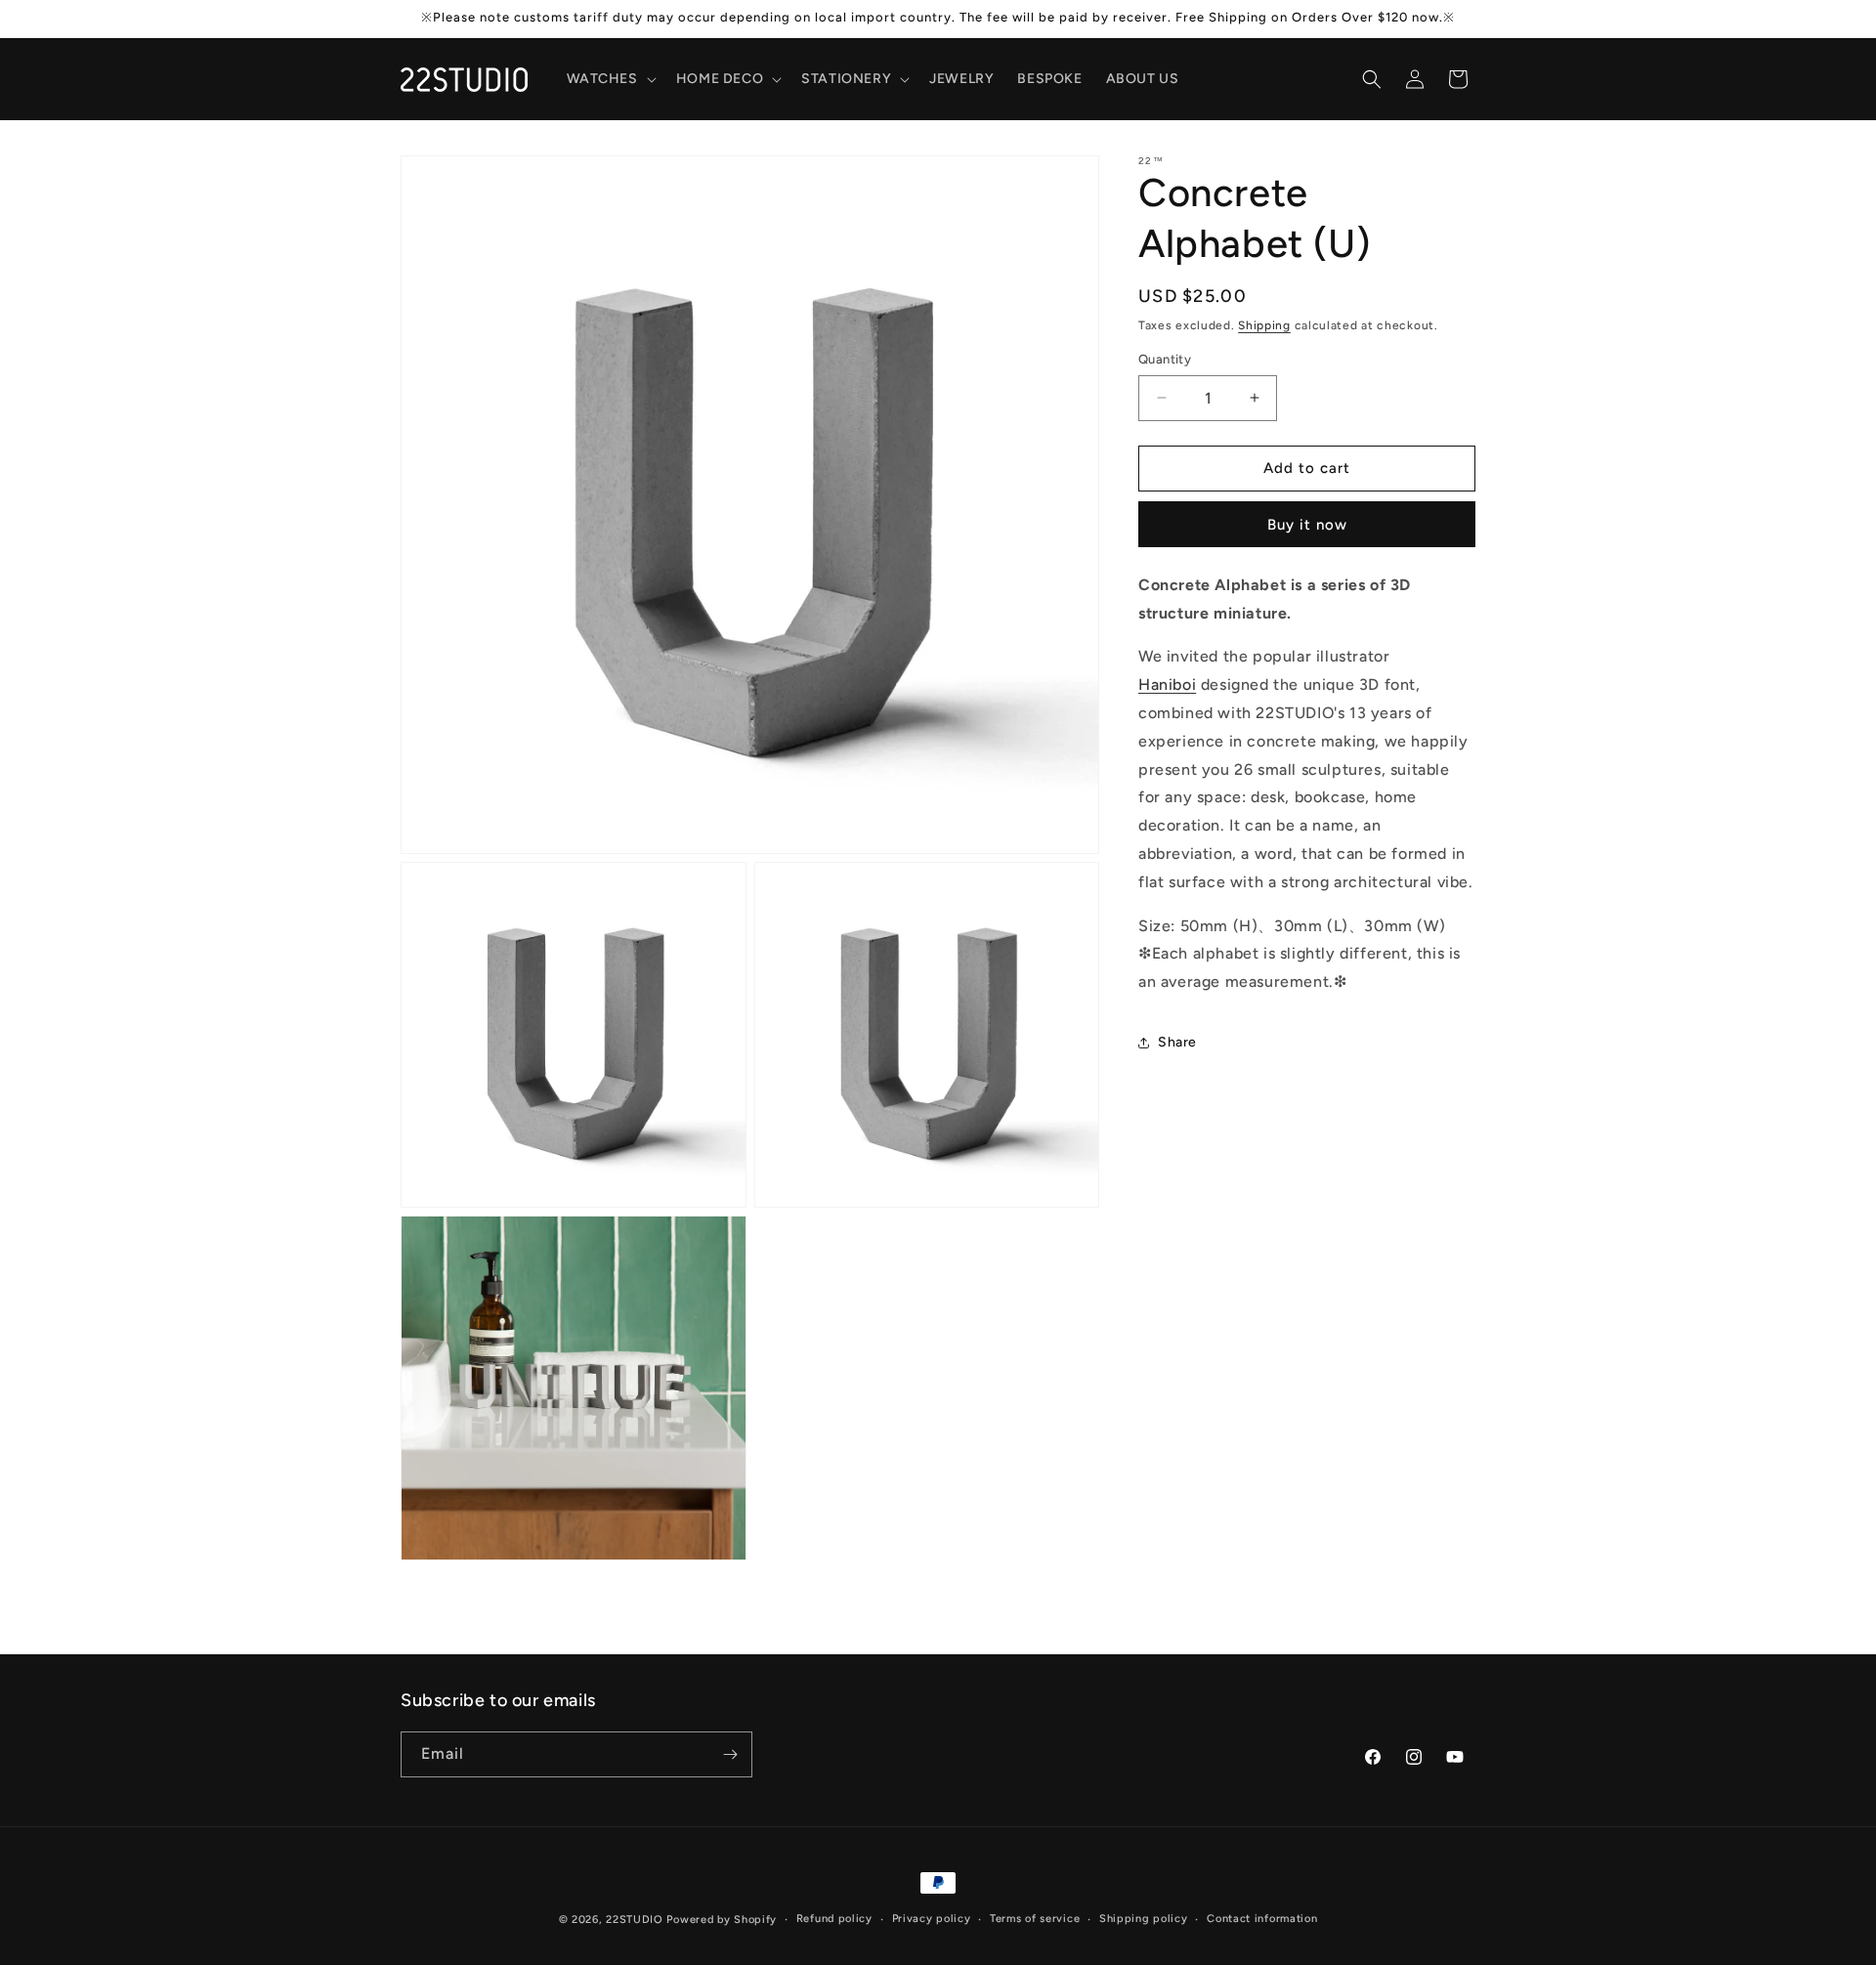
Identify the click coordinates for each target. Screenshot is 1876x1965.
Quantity (1165, 359)
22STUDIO (635, 1920)
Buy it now (1307, 525)
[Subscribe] (730, 1754)
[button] (610, 79)
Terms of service (1035, 1919)
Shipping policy (1144, 1919)
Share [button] (1177, 1042)
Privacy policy (932, 1919)
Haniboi (1167, 684)
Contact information (1262, 1919)
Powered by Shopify (722, 1920)
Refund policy (834, 1919)
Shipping (1264, 325)
